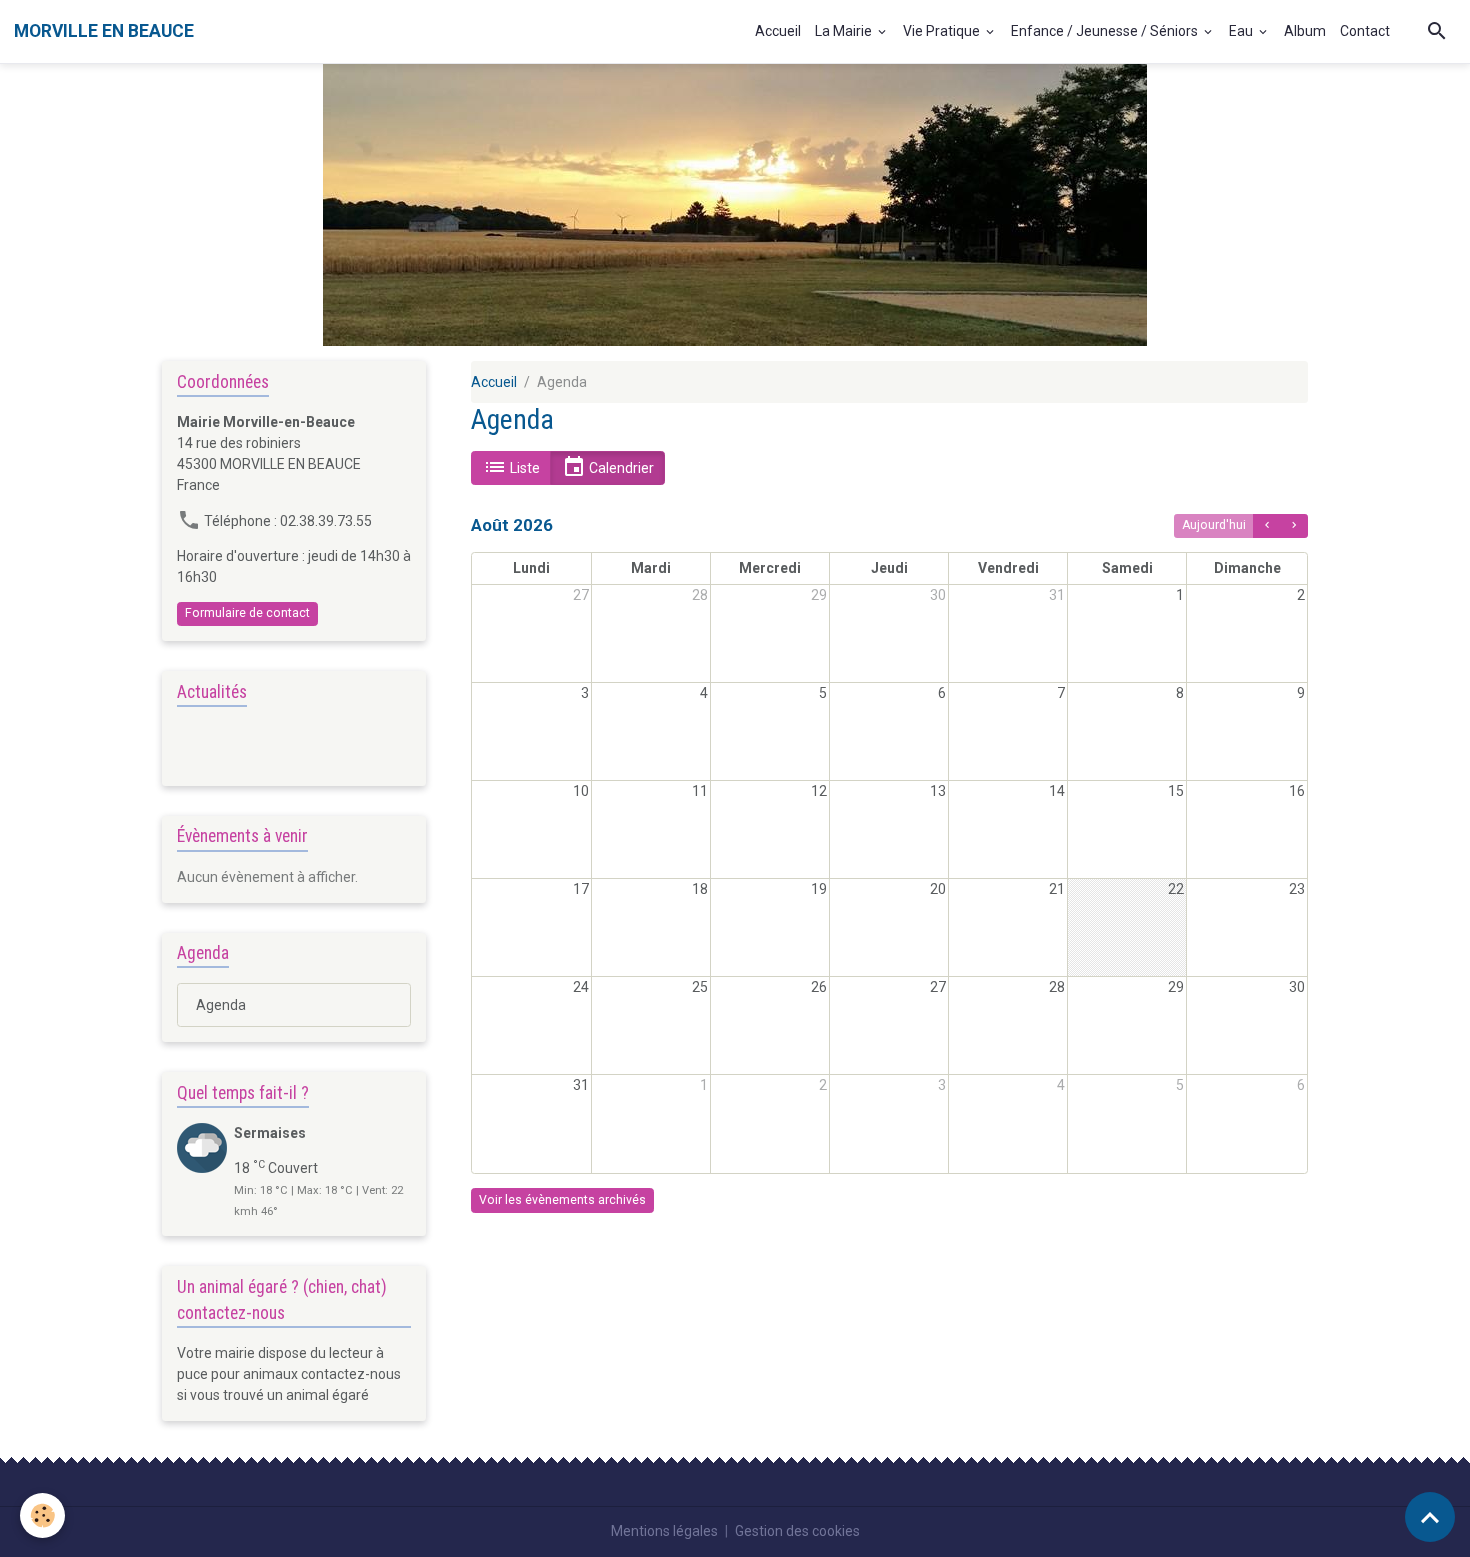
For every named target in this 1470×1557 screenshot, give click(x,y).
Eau (1242, 31)
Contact (1365, 31)
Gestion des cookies (797, 1531)
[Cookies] (42, 1515)
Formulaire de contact (247, 613)
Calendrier (620, 468)
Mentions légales (664, 1531)
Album (1305, 31)
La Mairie (845, 31)
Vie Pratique (943, 31)
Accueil (778, 31)
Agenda (221, 1005)
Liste (523, 468)
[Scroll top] (1430, 1517)
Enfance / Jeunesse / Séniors (1106, 31)
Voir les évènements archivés (562, 1200)
